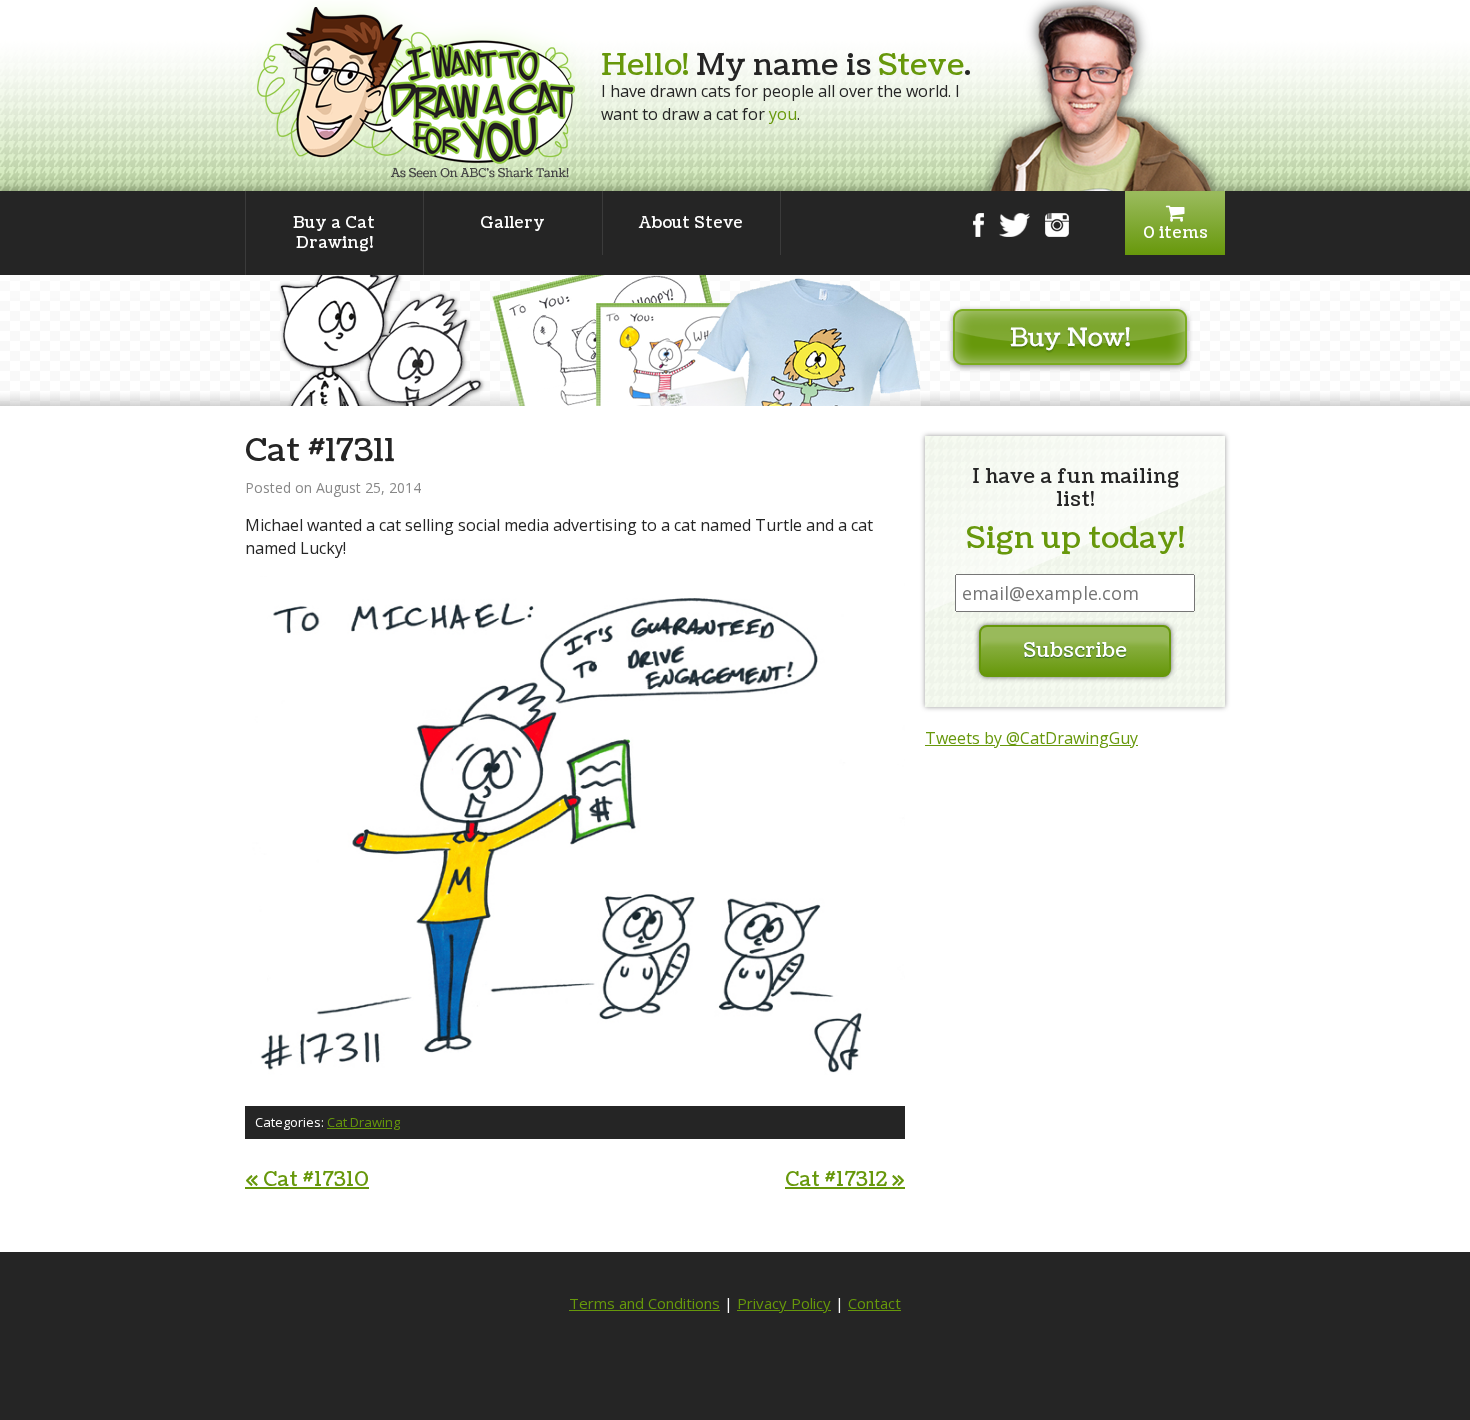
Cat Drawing (363, 1122)
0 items (1175, 233)
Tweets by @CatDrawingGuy (1031, 738)
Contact (874, 1303)
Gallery (512, 223)
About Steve (691, 223)
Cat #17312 (845, 1180)
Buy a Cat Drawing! (334, 233)
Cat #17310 (307, 1180)
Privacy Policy (784, 1303)
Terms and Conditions (644, 1303)
